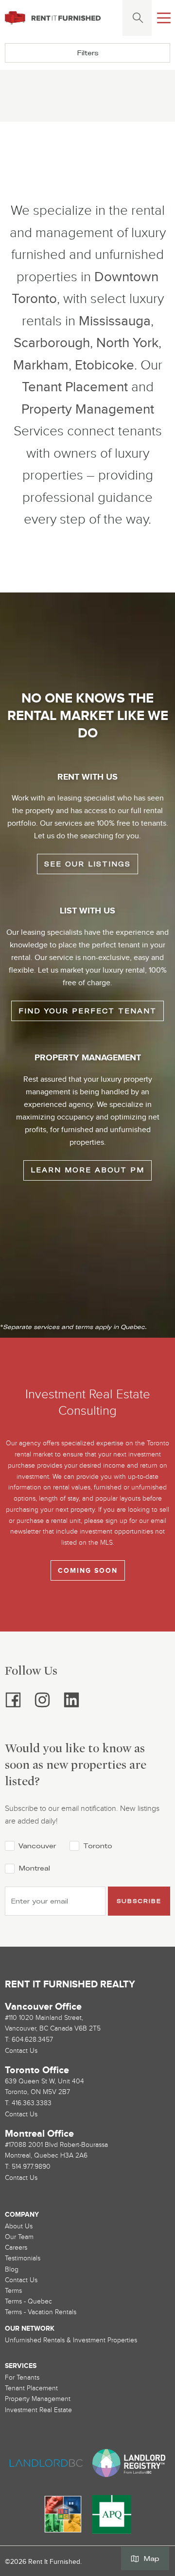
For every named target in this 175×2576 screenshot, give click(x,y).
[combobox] (136, 18)
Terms (13, 2291)
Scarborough (52, 343)
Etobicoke (105, 365)
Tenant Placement (75, 387)
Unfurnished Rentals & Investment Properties (71, 2340)
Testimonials (23, 2258)
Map (151, 2559)
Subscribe (139, 1901)
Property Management (88, 409)
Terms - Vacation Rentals (41, 2312)
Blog (12, 2269)
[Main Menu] (164, 18)
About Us (19, 2226)
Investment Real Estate (38, 2410)
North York (127, 343)
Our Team (19, 2237)
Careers (16, 2248)
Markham (41, 365)
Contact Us (21, 2280)
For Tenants (22, 2377)
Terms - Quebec (28, 2301)
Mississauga (115, 321)
